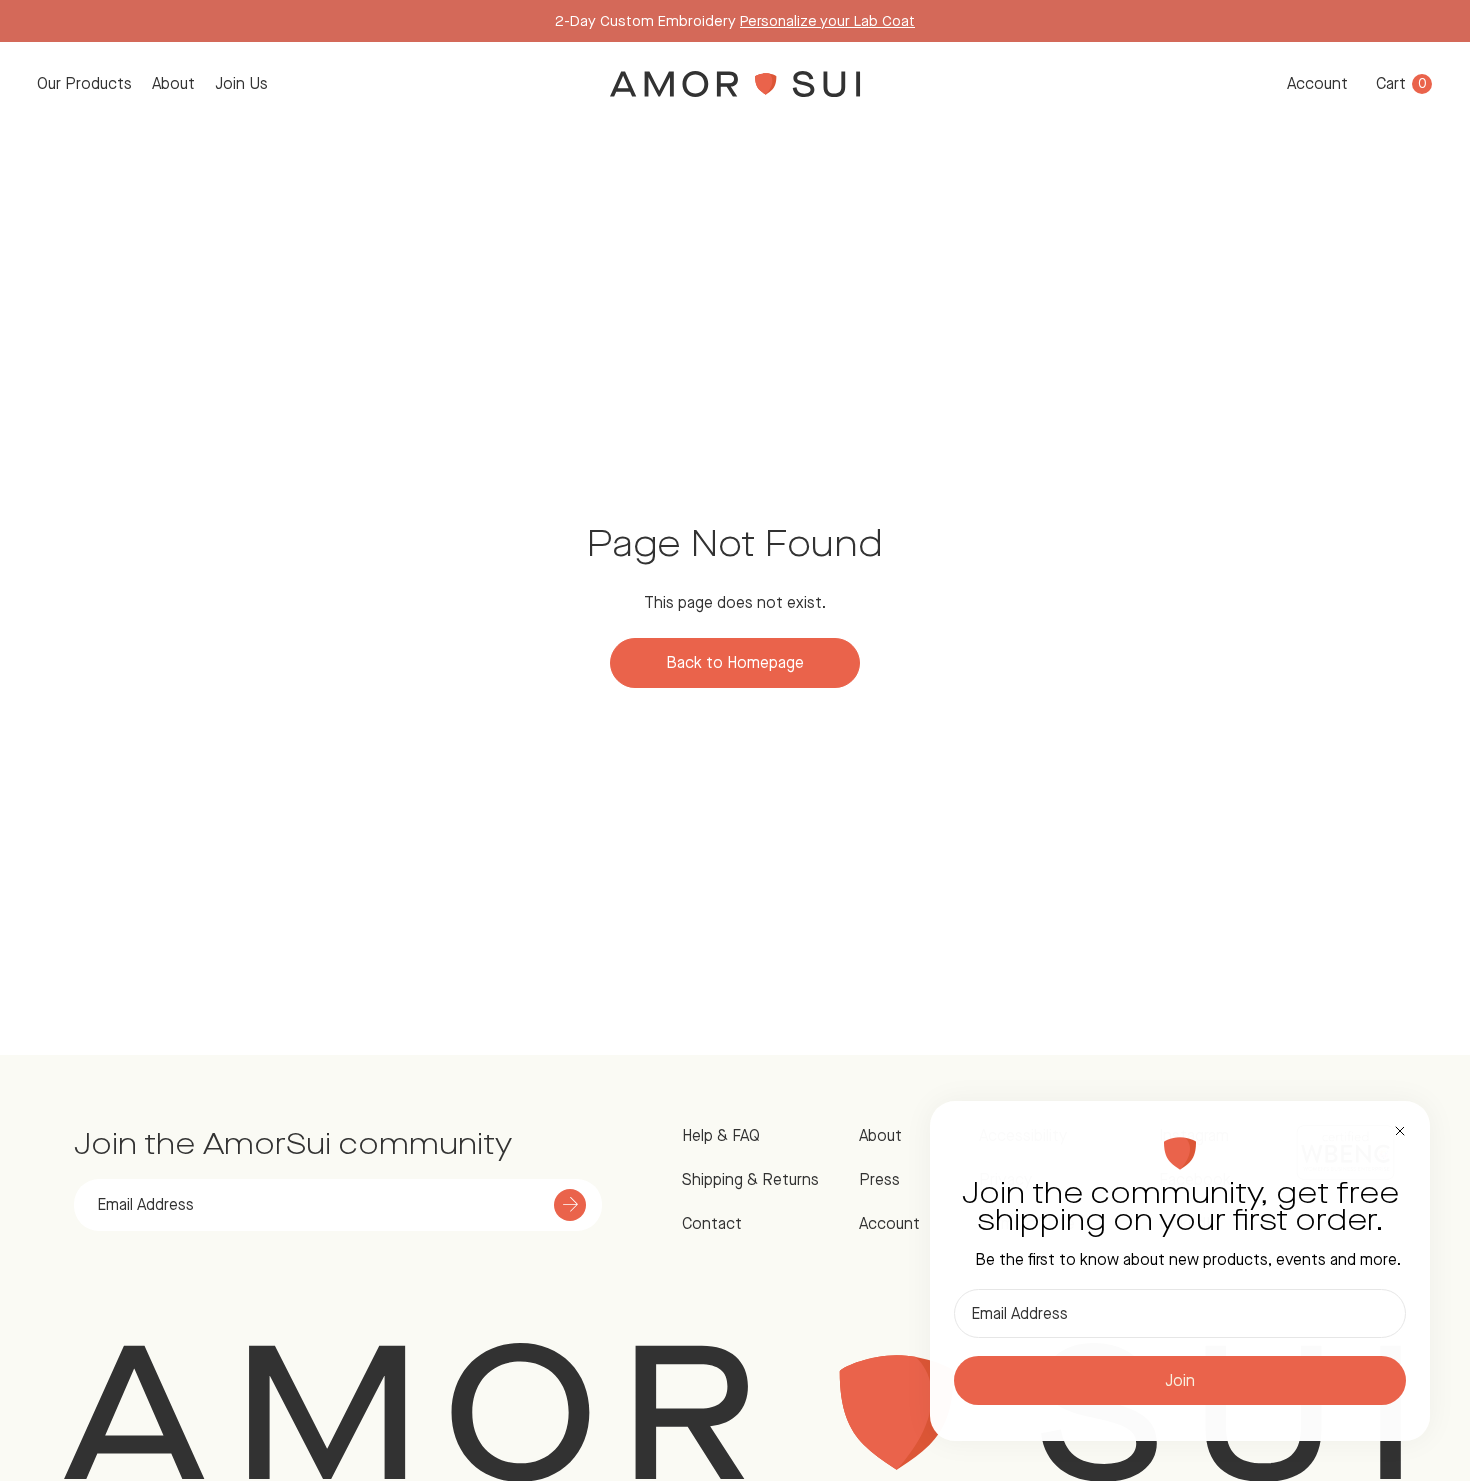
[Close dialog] (1400, 1131)
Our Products (84, 83)
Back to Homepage (735, 662)
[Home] (735, 84)
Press (879, 1179)
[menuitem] (84, 84)
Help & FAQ (721, 1135)
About (173, 83)
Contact (712, 1223)
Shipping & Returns (750, 1179)
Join (1180, 1380)
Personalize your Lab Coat (827, 20)
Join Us (241, 83)
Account (1317, 83)
